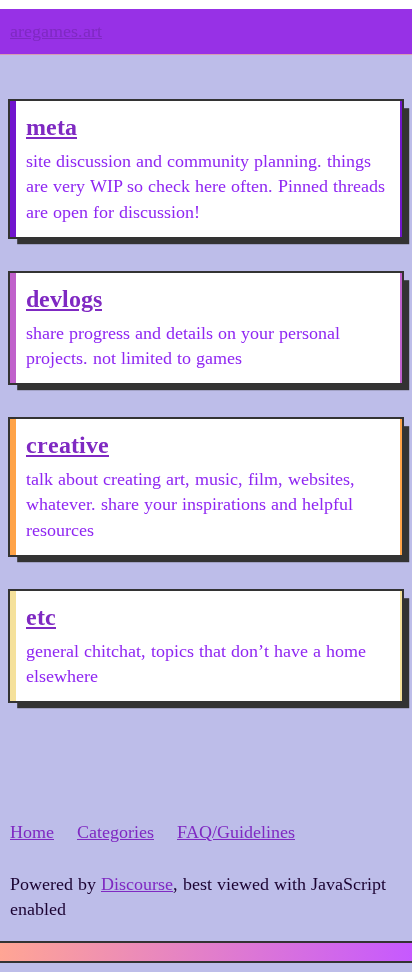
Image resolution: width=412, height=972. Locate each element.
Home (32, 832)
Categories (115, 832)
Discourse (137, 884)
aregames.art (56, 31)
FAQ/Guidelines (236, 832)
